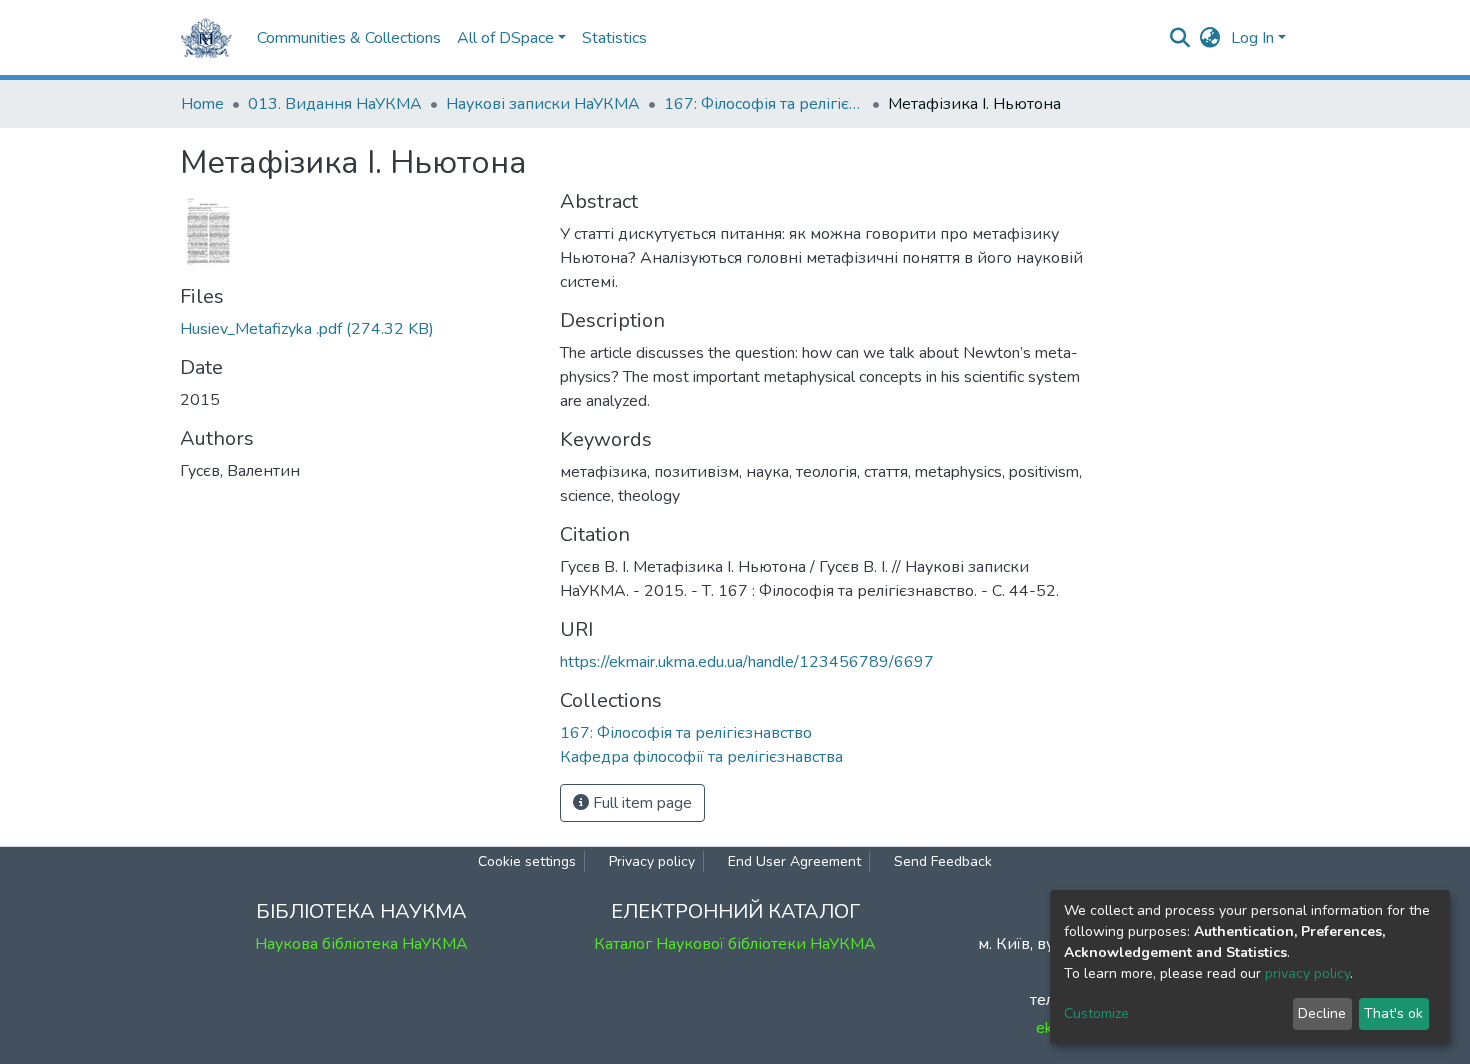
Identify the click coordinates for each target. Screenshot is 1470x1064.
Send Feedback (943, 861)
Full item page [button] (640, 803)
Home (202, 104)
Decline (1322, 1013)
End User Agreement (794, 861)
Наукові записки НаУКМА (543, 104)
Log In (1252, 38)
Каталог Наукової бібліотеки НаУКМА (735, 944)
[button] (1210, 38)
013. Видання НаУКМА (335, 104)
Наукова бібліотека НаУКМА (361, 944)
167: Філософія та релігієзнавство (764, 104)
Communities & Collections (349, 38)
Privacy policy (652, 861)
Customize (1096, 1013)
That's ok (1393, 1013)
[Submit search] (1180, 38)
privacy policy (1307, 973)
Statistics (614, 38)
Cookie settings (527, 861)
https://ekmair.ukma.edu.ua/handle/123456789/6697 (747, 662)
